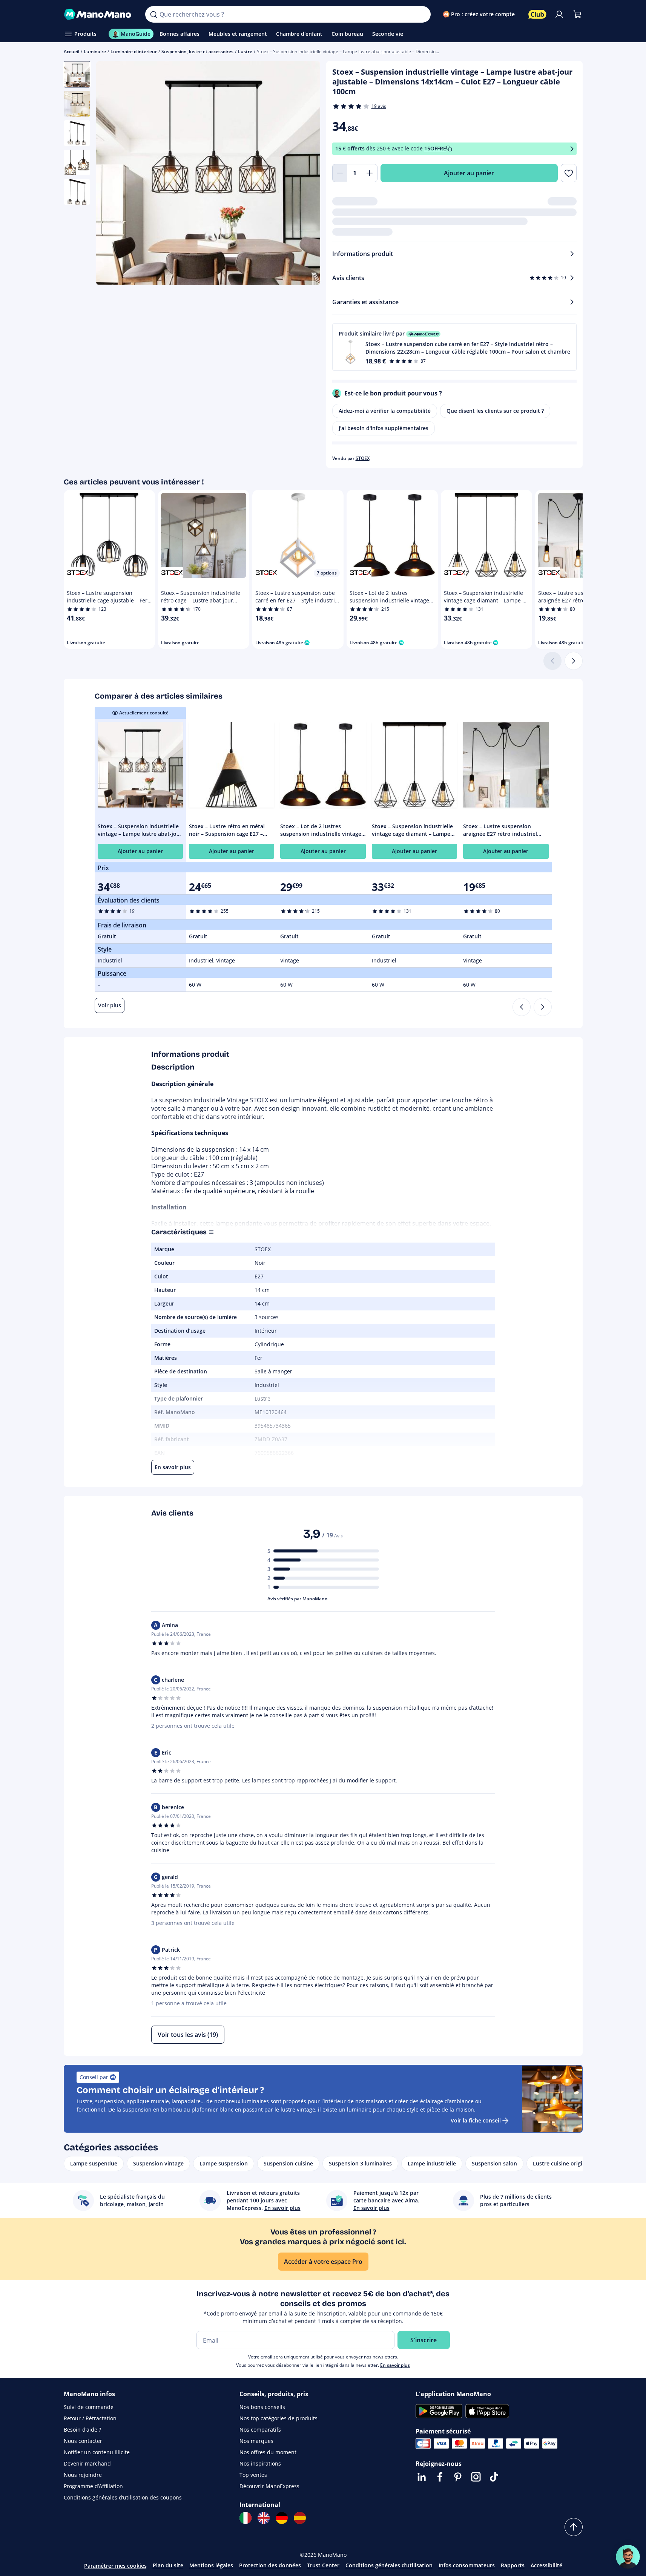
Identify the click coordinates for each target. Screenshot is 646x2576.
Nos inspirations (260, 2463)
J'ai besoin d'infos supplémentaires (384, 428)
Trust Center (323, 2565)
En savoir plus (395, 2365)
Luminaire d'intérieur (134, 51)
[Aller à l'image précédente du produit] (111, 174)
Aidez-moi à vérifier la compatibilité (385, 411)
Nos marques (256, 2441)
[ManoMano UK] (264, 2518)
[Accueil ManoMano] (99, 14)
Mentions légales (211, 2565)
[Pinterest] (458, 2477)
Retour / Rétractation (90, 2418)
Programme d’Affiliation (93, 2486)
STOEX (363, 458)
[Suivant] (574, 661)
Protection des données (270, 2565)
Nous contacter (83, 2441)
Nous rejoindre (83, 2475)
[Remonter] (574, 2527)
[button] (454, 347)
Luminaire (95, 51)
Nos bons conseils (262, 2407)
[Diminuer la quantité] (340, 173)
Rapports (513, 2565)
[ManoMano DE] (282, 2518)
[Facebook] (440, 2477)
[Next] (543, 1007)
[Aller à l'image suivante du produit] (305, 174)
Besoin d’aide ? (82, 2430)
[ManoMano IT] (246, 2518)
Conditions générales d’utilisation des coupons (123, 2497)
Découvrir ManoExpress (269, 2486)
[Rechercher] (153, 14)
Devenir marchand (87, 2463)
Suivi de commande (89, 2407)
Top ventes (253, 2475)
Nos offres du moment (268, 2452)
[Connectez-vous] (559, 14)
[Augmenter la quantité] (370, 173)
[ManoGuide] (628, 2557)
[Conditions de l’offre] (572, 149)
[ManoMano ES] (300, 2518)
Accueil (71, 51)
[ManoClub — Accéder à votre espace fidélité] (537, 14)
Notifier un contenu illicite (97, 2452)
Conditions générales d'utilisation (389, 2565)
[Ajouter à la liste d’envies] (569, 173)
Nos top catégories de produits (279, 2418)
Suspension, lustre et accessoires (197, 51)
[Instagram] (476, 2477)
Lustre (245, 51)
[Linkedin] (422, 2477)
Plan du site (168, 2565)
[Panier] (577, 14)
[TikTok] (494, 2477)
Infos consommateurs (467, 2565)
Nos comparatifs (260, 2430)
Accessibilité (546, 2565)
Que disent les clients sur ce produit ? (495, 411)
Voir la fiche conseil (476, 2120)
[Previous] (522, 1007)
